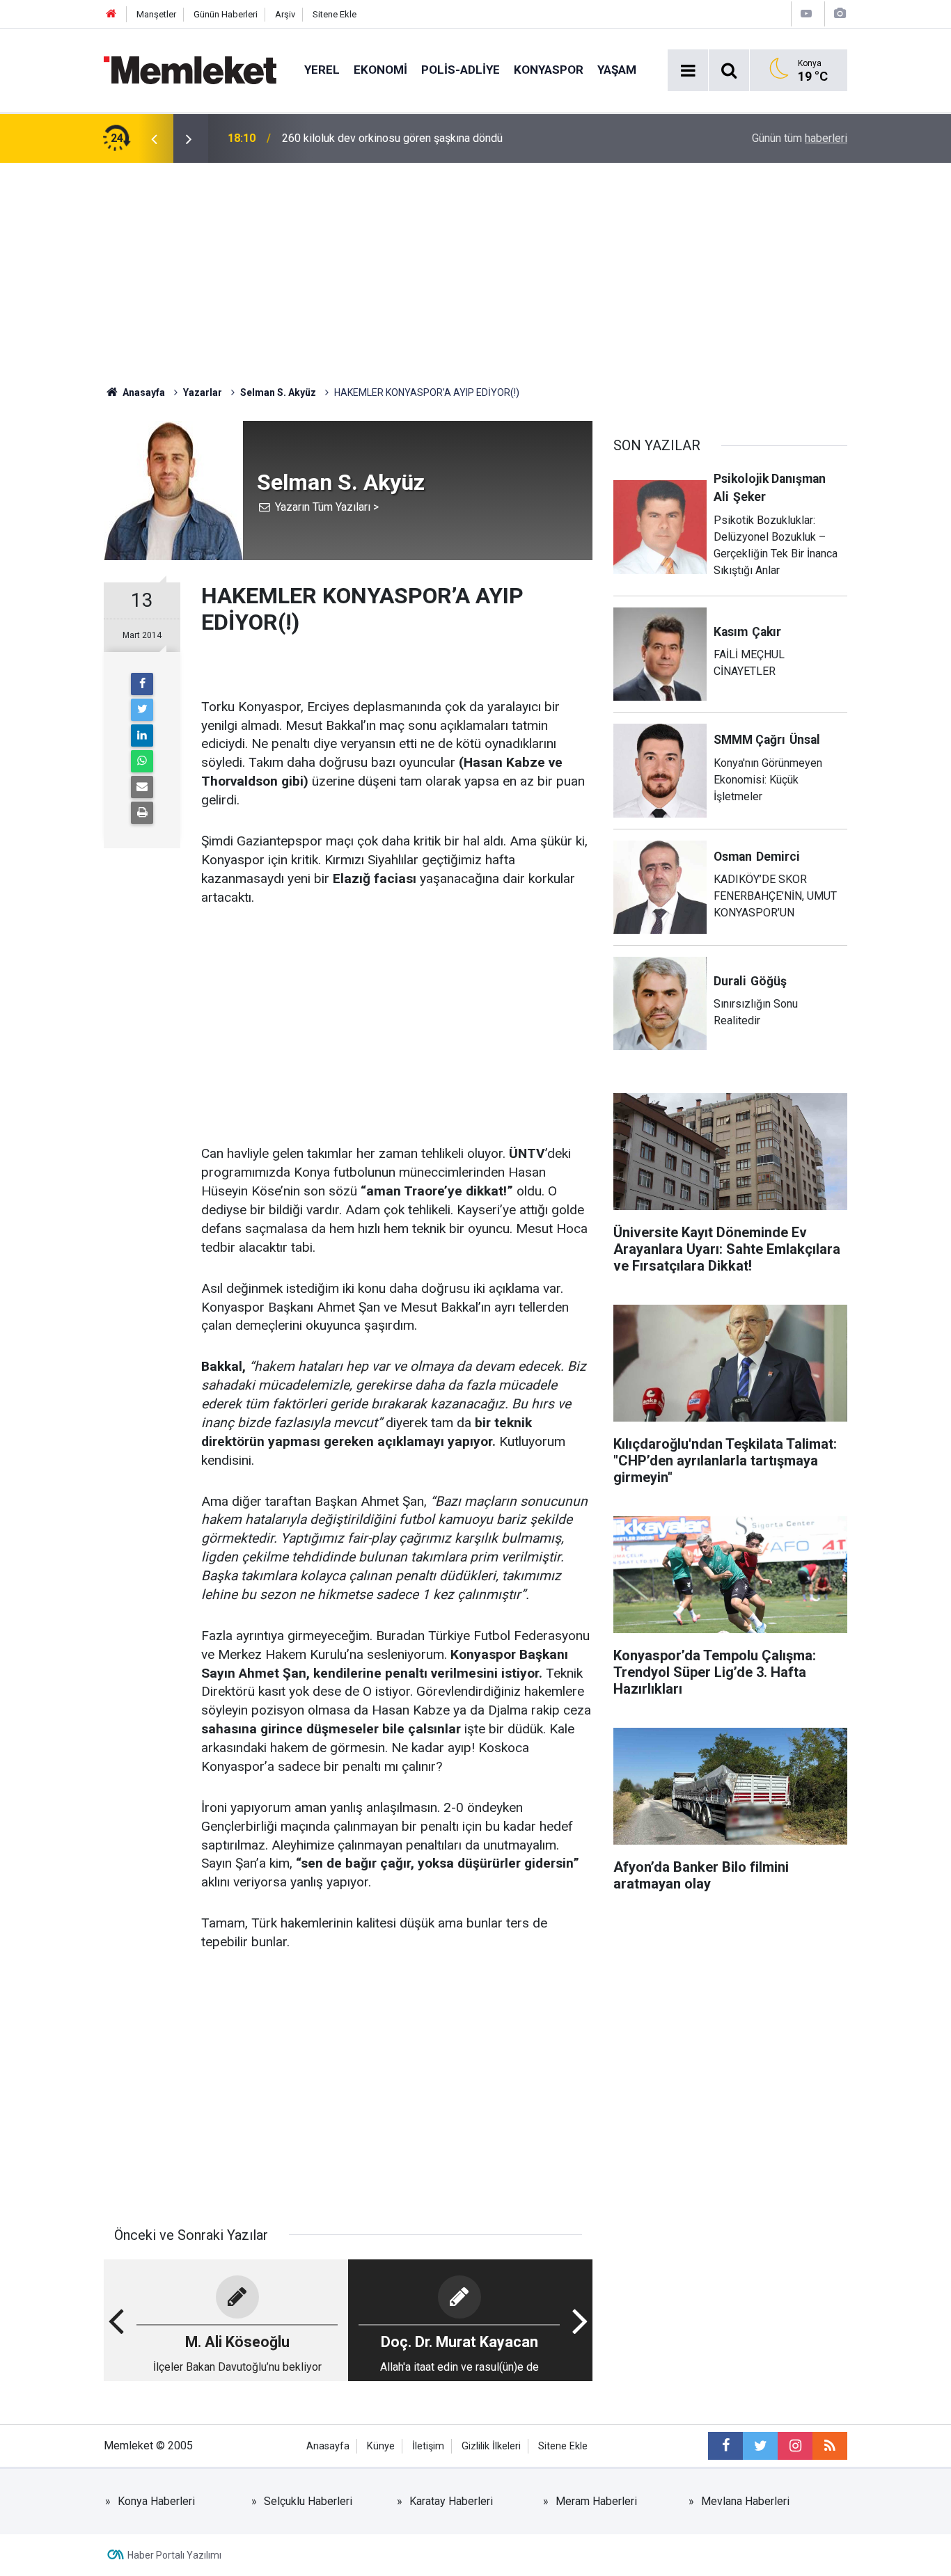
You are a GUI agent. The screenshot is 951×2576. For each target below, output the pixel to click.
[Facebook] (142, 684)
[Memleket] (190, 69)
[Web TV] (806, 14)
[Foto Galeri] (840, 14)
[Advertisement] (475, 267)
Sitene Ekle (335, 14)
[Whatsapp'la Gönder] (142, 761)
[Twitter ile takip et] (760, 2446)
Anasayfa (328, 2446)
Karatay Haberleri (451, 2501)
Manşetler (156, 14)
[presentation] (154, 138)
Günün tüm (800, 138)
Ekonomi (380, 70)
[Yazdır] (142, 813)
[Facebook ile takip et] (725, 2446)
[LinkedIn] (142, 736)
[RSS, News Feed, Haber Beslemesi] (830, 2446)
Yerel (322, 70)
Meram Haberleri (596, 2501)
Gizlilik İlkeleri (491, 2446)
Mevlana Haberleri (745, 2501)
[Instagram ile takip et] (795, 2446)
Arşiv (285, 14)
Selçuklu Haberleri (308, 2501)
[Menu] (688, 71)
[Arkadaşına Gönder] (142, 787)
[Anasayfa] (111, 14)
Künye (381, 2446)
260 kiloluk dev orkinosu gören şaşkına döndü (392, 138)
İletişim (428, 2446)
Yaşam (617, 70)
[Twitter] (142, 710)
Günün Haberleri (226, 14)
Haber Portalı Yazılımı (174, 2555)
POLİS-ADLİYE (461, 70)
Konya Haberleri (156, 2501)
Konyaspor (549, 70)
